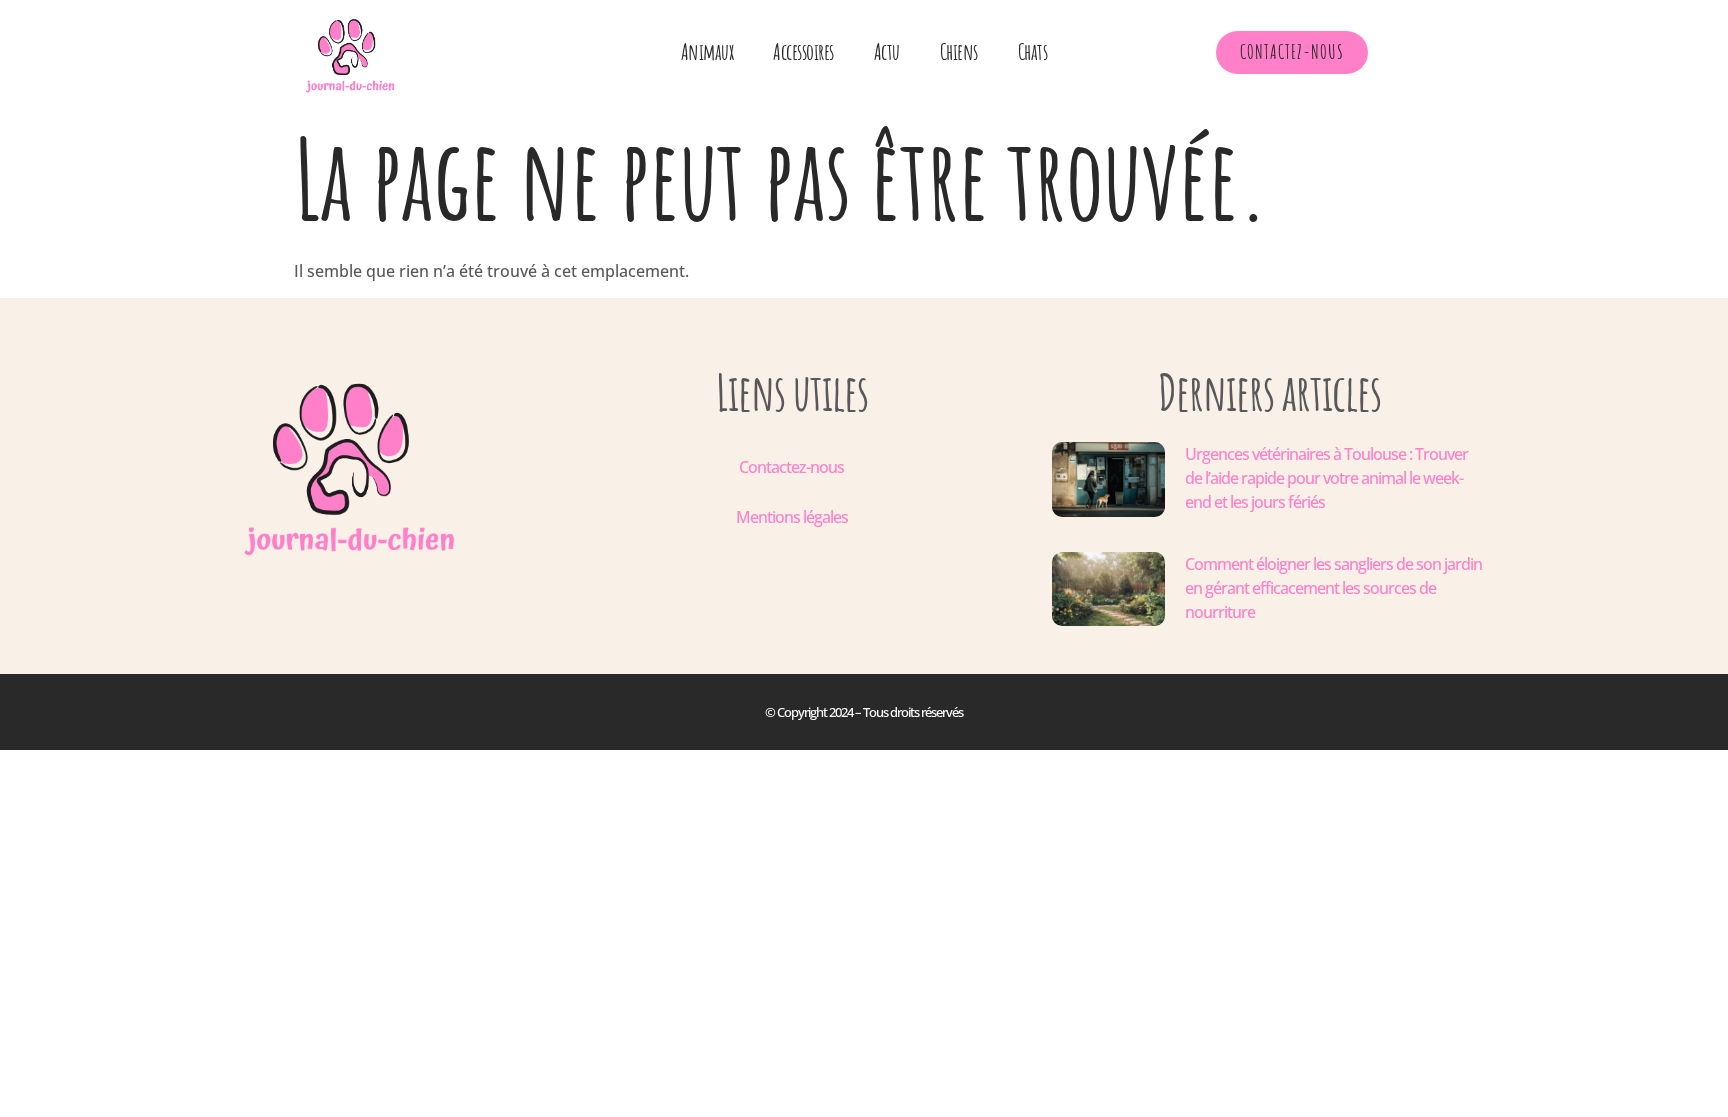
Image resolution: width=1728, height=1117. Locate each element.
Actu (887, 51)
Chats (1033, 51)
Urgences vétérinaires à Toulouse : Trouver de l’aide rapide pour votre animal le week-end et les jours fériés (1326, 478)
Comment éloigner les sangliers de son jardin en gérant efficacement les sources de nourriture (1333, 588)
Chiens (959, 51)
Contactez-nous (791, 467)
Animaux (707, 51)
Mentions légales (792, 517)
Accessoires (803, 51)
